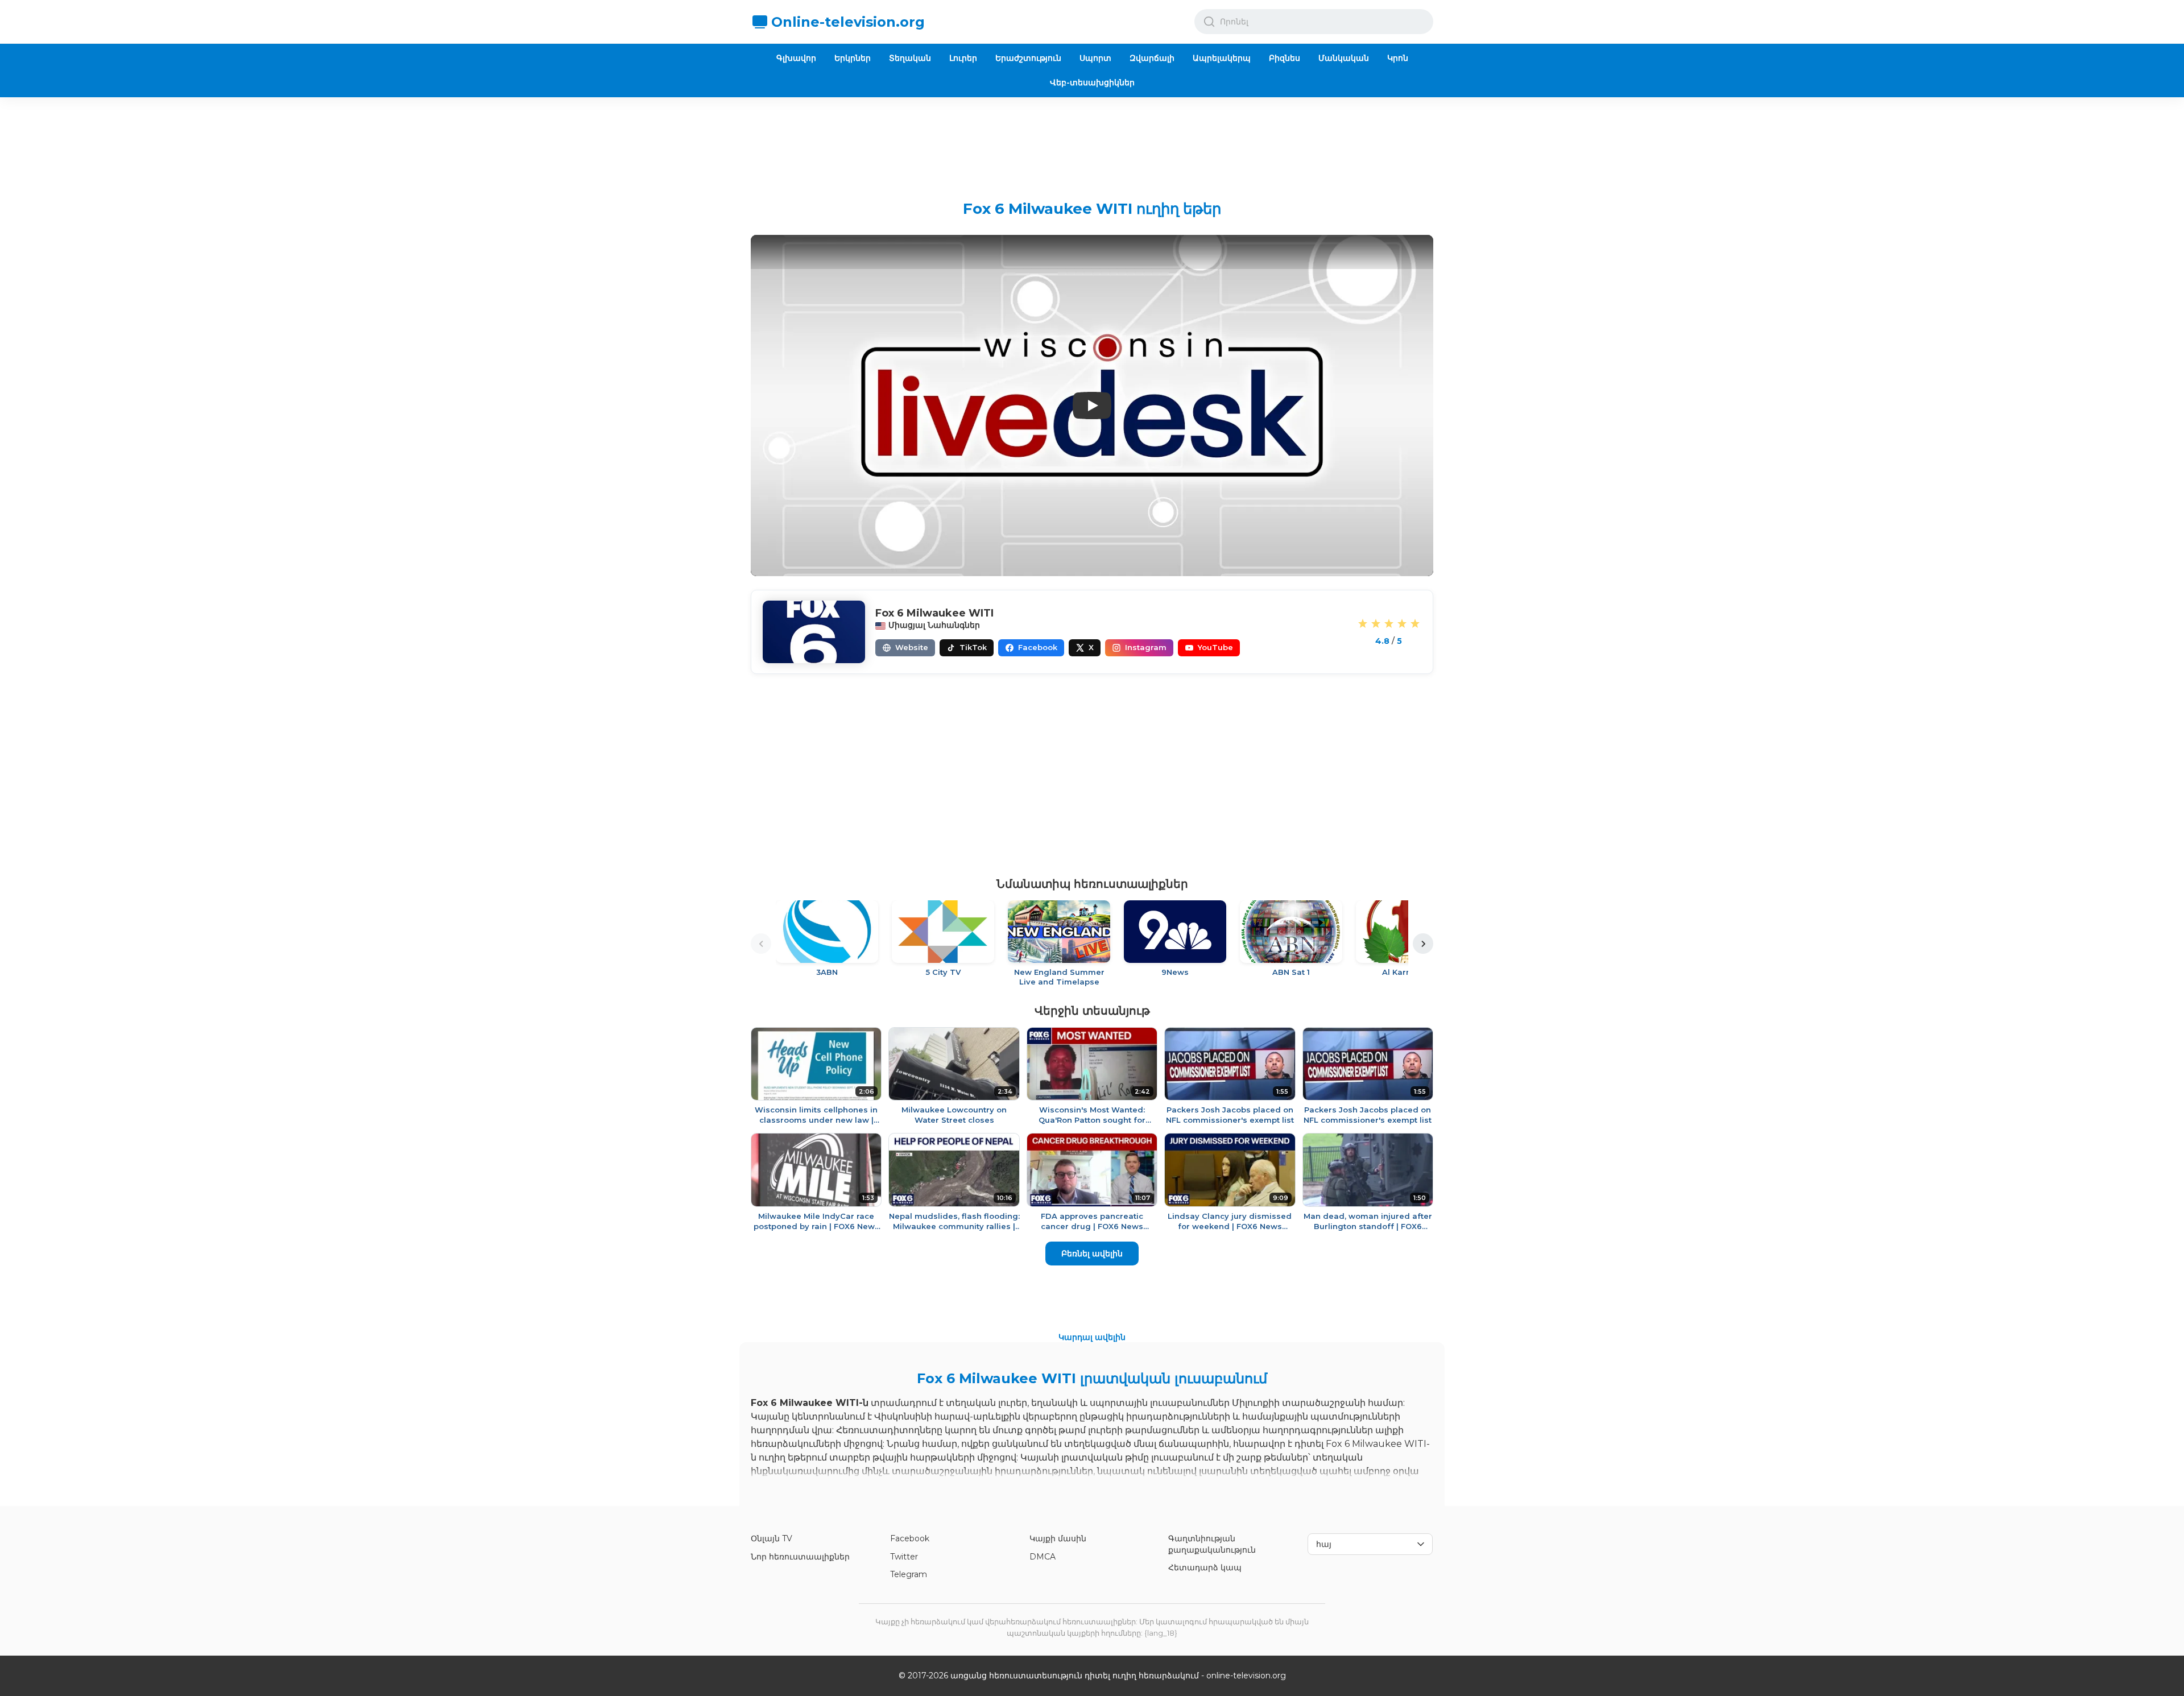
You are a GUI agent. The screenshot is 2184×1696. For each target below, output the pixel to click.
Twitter (904, 1557)
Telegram (909, 1574)
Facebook (910, 1538)
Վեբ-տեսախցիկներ (1092, 82)
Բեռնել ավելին (1092, 1254)
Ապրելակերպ (1222, 58)
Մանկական (1344, 58)
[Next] (1423, 944)
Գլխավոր (796, 58)
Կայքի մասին (1058, 1538)
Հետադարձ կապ (1205, 1567)
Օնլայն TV (772, 1538)
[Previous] (761, 944)
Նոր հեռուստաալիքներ (800, 1557)
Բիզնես (1285, 58)
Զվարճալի (1152, 58)
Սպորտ (1095, 58)
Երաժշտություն (1028, 58)
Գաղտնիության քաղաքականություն (1212, 1544)
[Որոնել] (1209, 22)
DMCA (1043, 1557)
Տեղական (910, 58)
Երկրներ (853, 58)
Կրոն (1398, 58)
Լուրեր (963, 58)
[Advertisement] (1092, 140)
